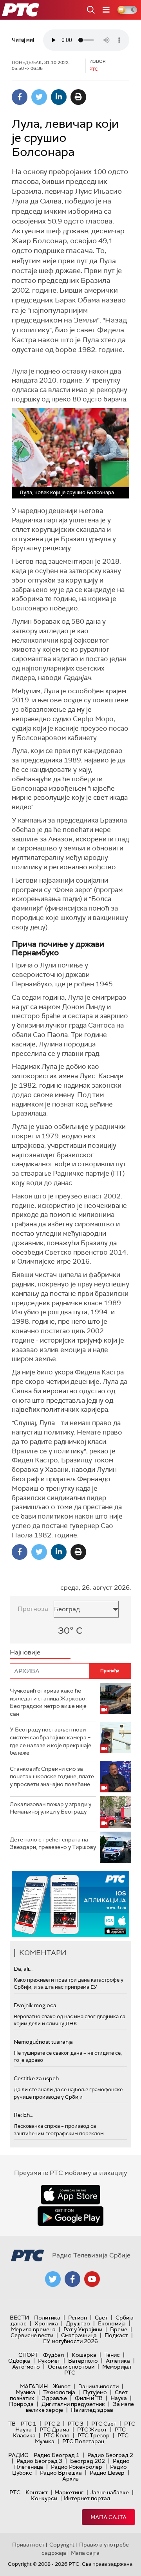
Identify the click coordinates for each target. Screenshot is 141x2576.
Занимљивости (99, 2386)
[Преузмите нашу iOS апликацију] (70, 2195)
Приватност (28, 2545)
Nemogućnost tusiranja (43, 2042)
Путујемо (95, 2392)
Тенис (112, 2355)
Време (119, 2329)
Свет (101, 2318)
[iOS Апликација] (70, 1904)
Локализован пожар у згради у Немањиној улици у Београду (51, 1808)
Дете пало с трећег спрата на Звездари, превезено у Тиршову (53, 1843)
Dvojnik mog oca (35, 2005)
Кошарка (84, 2355)
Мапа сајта (108, 2517)
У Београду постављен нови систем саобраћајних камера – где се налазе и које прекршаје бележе (51, 1741)
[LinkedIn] (59, 97)
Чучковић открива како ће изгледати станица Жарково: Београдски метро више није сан (48, 1702)
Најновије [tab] (25, 1652)
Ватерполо (83, 2361)
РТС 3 (76, 2424)
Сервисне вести (32, 2335)
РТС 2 (52, 2424)
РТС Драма (54, 2429)
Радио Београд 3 (39, 2461)
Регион (78, 2318)
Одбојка (19, 2361)
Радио (18, 2455)
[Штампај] (78, 97)
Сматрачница (79, 2335)
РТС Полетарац (83, 2441)
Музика (25, 2392)
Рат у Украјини (83, 2329)
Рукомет (49, 2361)
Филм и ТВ (89, 2398)
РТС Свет (104, 2424)
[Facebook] (20, 97)
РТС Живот (92, 2429)
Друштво (78, 2323)
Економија (112, 2323)
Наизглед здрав (92, 2410)
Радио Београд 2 (110, 2455)
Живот (62, 2386)
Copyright (62, 2545)
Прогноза (33, 1609)
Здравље (54, 2398)
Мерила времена (33, 2329)
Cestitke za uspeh (36, 2078)
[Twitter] (39, 97)
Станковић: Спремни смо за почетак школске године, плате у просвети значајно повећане (52, 1776)
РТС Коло (57, 2435)
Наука (119, 2398)
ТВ (12, 2424)
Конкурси (44, 2498)
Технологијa (59, 2392)
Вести (19, 2318)
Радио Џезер (107, 2473)
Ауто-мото (26, 2367)
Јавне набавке (109, 2492)
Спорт (28, 2355)
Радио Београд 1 (57, 2455)
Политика (47, 2318)
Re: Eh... (23, 2115)
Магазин (34, 2386)
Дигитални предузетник (73, 2404)
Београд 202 (88, 2461)
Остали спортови (71, 2367)
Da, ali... (23, 1969)
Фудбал (53, 2355)
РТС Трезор (94, 2435)
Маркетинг (69, 2492)
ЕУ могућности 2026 (70, 2341)
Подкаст (116, 2335)
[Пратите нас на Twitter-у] (53, 2279)
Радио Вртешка (61, 2473)
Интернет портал (87, 2498)
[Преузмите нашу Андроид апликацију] (70, 2216)
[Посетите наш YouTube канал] (92, 2279)
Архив (70, 2479)
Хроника (46, 2323)
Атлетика (118, 2361)
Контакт (37, 2492)
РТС (15, 2492)
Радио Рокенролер (77, 2467)
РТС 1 (29, 2424)
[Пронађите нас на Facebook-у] (72, 2279)
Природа (21, 2404)
